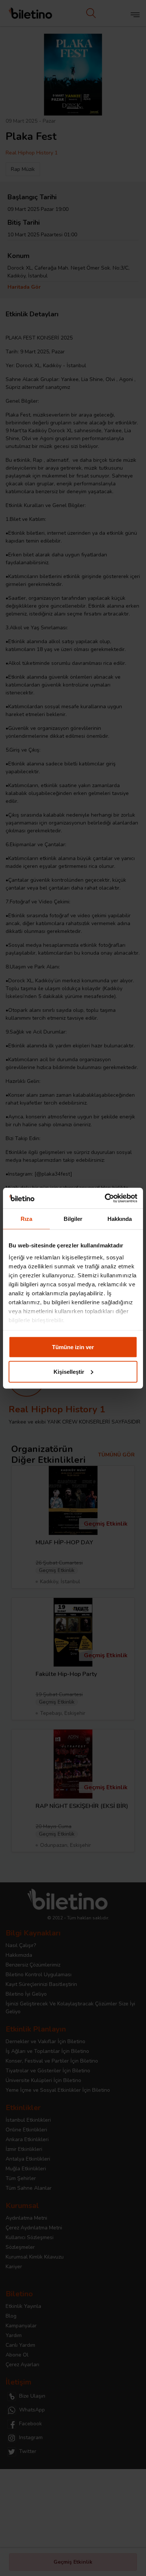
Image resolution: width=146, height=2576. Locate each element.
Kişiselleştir (69, 1371)
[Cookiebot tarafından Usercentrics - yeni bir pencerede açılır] (105, 1198)
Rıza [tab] (26, 1219)
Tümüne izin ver (73, 1347)
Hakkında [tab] (120, 1219)
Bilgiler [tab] (73, 1219)
